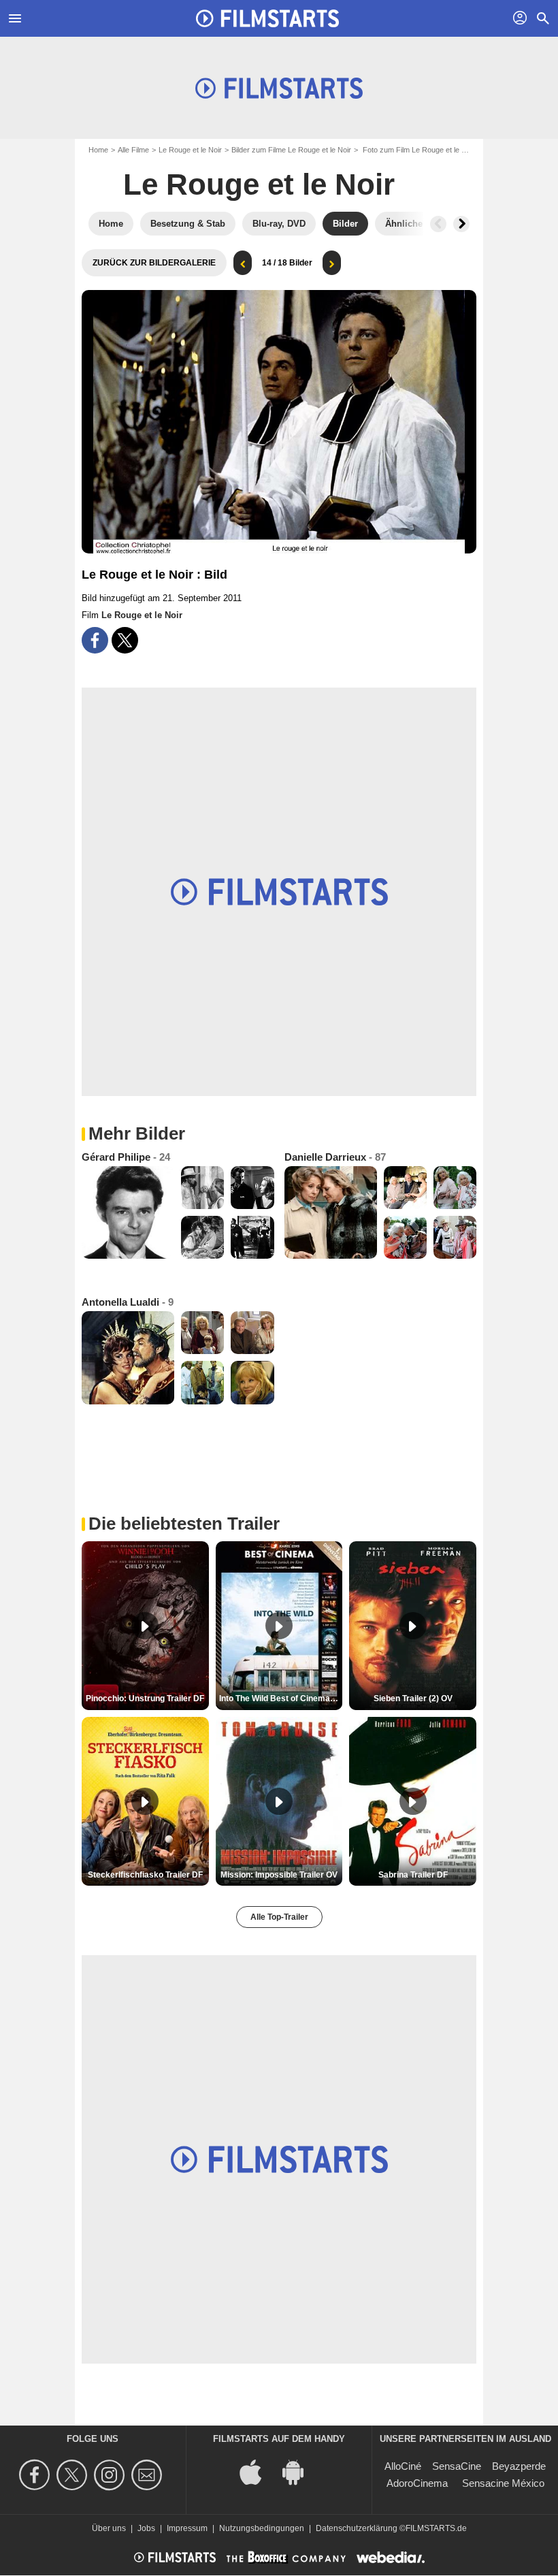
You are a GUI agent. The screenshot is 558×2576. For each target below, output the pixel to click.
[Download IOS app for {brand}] (258, 2472)
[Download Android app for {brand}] (300, 2472)
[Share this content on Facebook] (95, 640)
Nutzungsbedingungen (262, 2528)
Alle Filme (133, 150)
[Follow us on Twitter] (74, 2475)
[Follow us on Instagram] (111, 2475)
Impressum (187, 2528)
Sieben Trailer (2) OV (413, 1698)
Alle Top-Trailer (279, 1917)
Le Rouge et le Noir (190, 150)
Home (98, 150)
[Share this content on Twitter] (125, 640)
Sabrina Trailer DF (413, 1875)
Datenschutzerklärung (357, 2528)
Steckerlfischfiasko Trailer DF (145, 1875)
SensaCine (457, 2466)
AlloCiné (403, 2466)
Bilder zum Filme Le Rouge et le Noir (291, 150)
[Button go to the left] (438, 224)
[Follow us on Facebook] (36, 2475)
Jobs (146, 2528)
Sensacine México (503, 2483)
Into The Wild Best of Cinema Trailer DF (281, 1698)
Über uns (109, 2528)
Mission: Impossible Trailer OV (279, 1875)
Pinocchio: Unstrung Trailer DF (145, 1698)
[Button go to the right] (461, 224)
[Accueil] (267, 18)
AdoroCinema (417, 2483)
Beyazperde (519, 2466)
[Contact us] (149, 2475)
